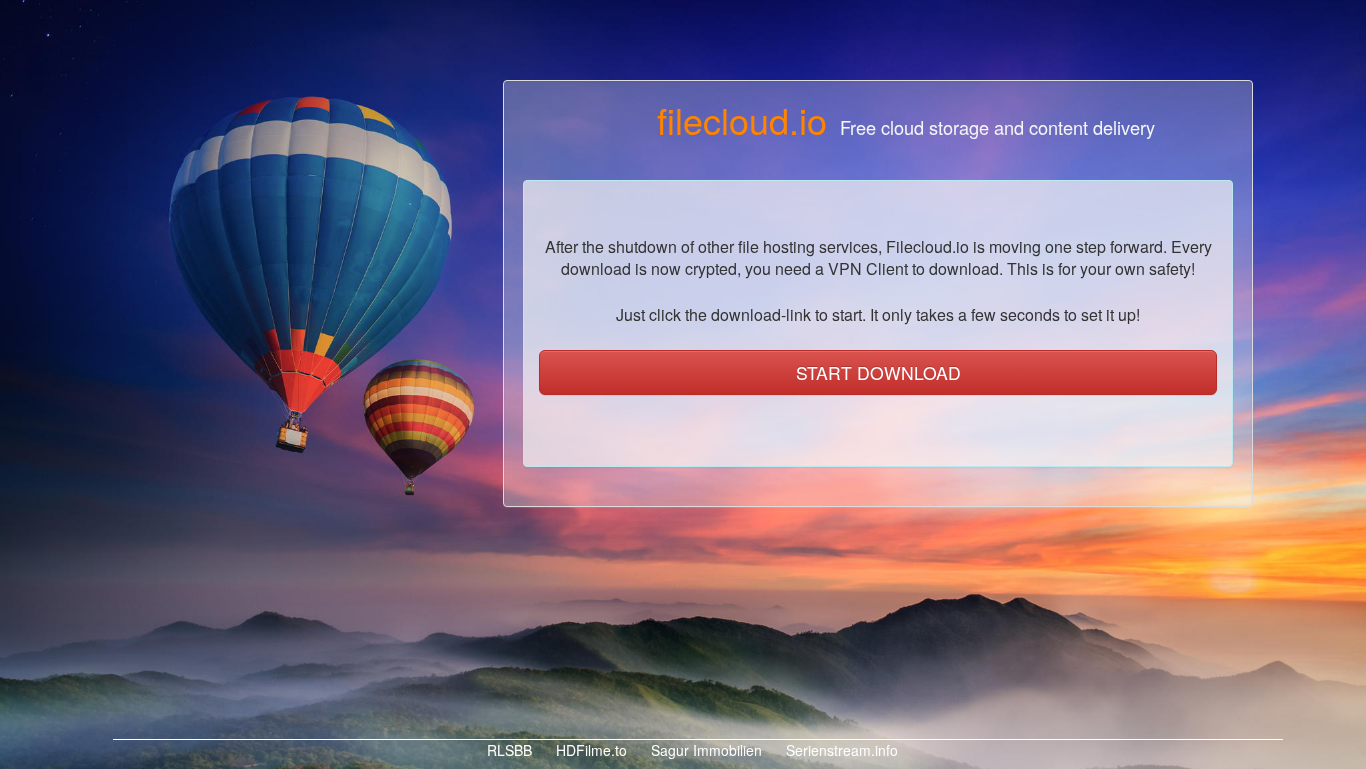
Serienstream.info (840, 750)
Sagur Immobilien (704, 750)
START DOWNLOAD (878, 372)
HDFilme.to (589, 750)
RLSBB (507, 750)
